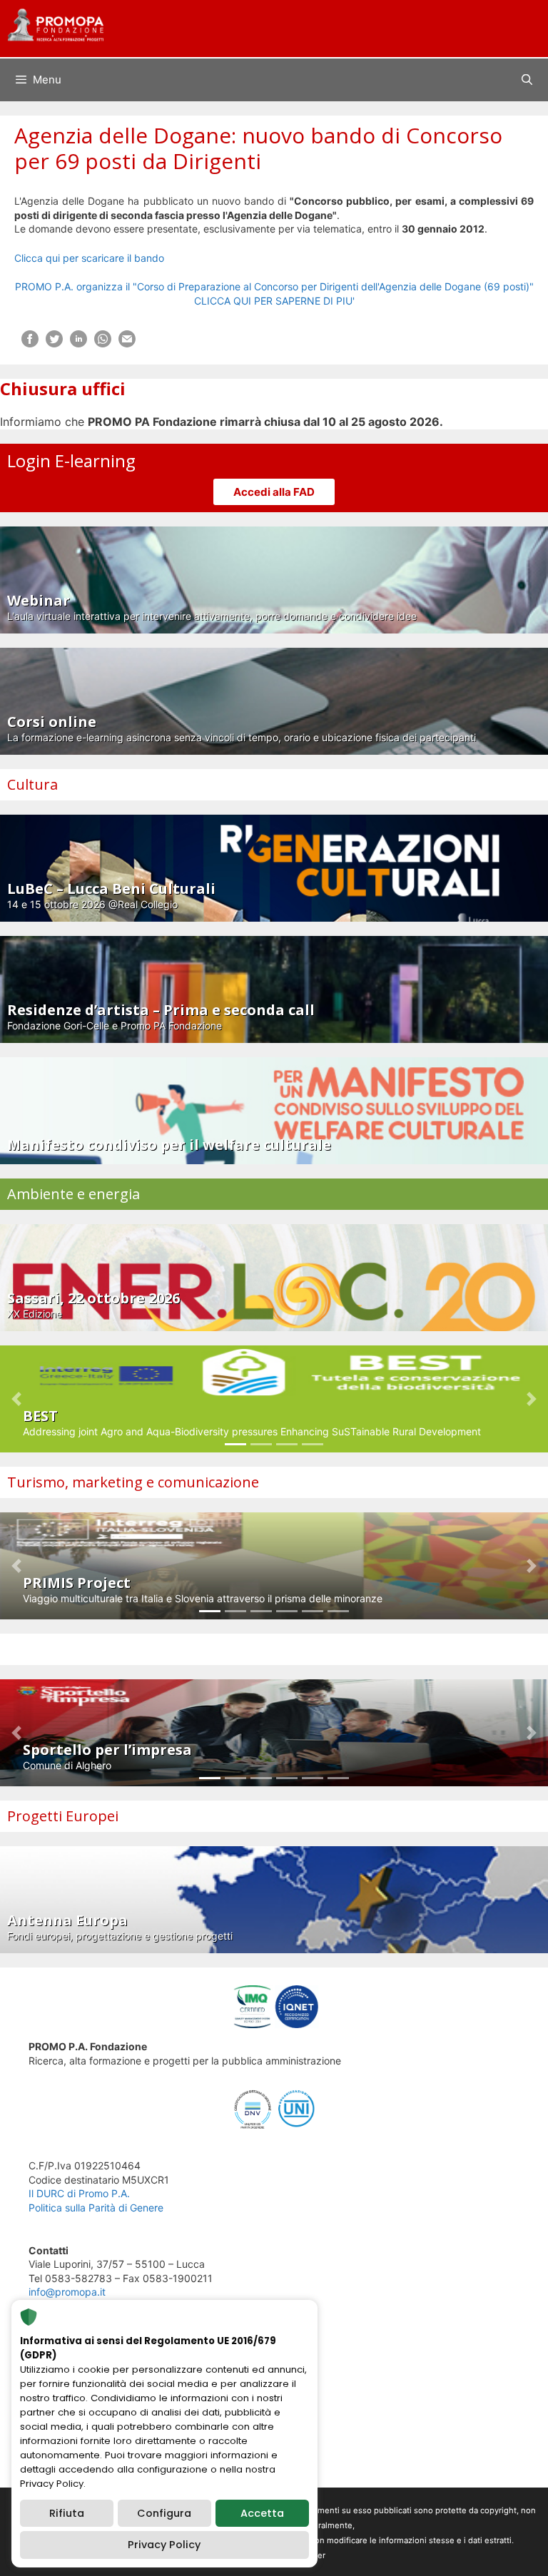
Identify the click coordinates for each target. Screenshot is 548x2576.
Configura (164, 2513)
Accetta (262, 2513)
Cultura (32, 784)
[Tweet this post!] (54, 343)
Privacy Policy (164, 2545)
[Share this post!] (30, 343)
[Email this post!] (127, 343)
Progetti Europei (63, 1816)
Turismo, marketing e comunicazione (133, 1482)
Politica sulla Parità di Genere (96, 2208)
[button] (16, 1399)
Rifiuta (67, 2513)
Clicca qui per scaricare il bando (89, 258)
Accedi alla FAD (274, 492)
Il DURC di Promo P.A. (79, 2193)
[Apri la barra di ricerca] (527, 80)
